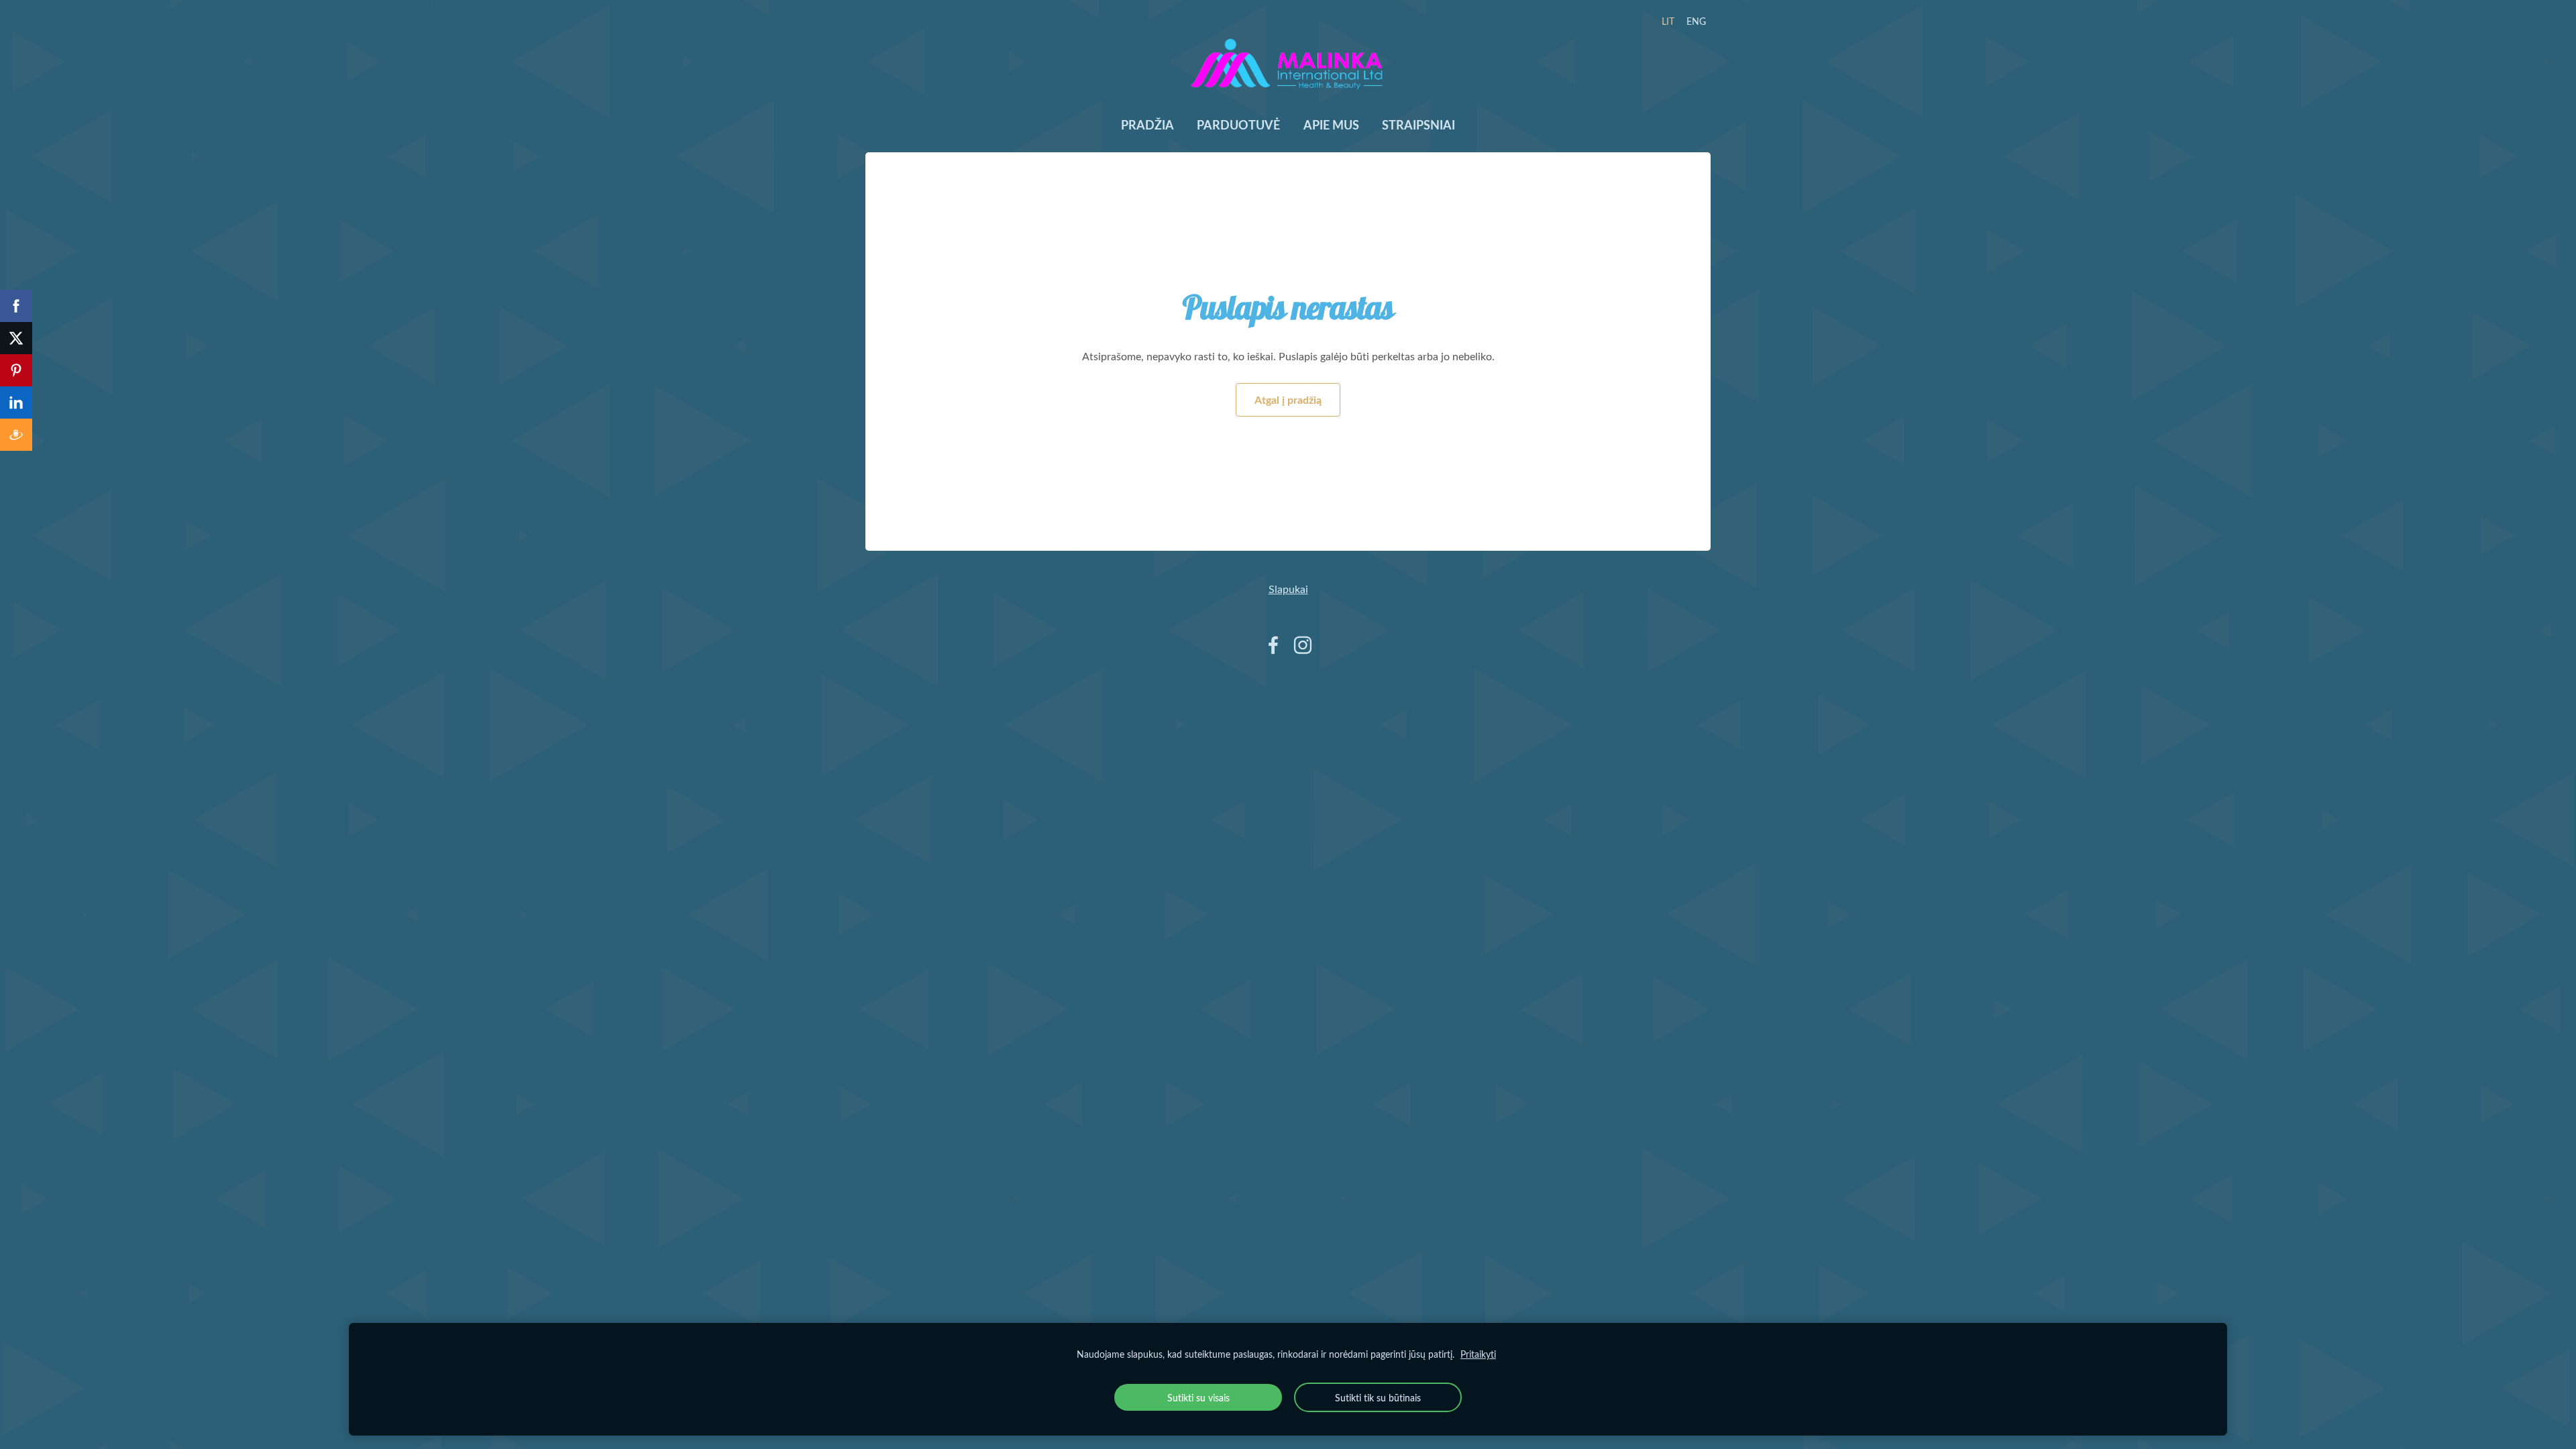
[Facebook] (1273, 645)
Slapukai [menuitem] (1288, 589)
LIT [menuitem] (1668, 21)
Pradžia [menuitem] (1147, 125)
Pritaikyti (1478, 1354)
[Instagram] (1303, 645)
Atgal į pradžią (1288, 399)
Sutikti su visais (1198, 1397)
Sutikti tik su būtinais (1378, 1397)
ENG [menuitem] (1696, 21)
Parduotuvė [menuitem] (1238, 125)
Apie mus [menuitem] (1331, 125)
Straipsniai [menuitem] (1418, 125)
